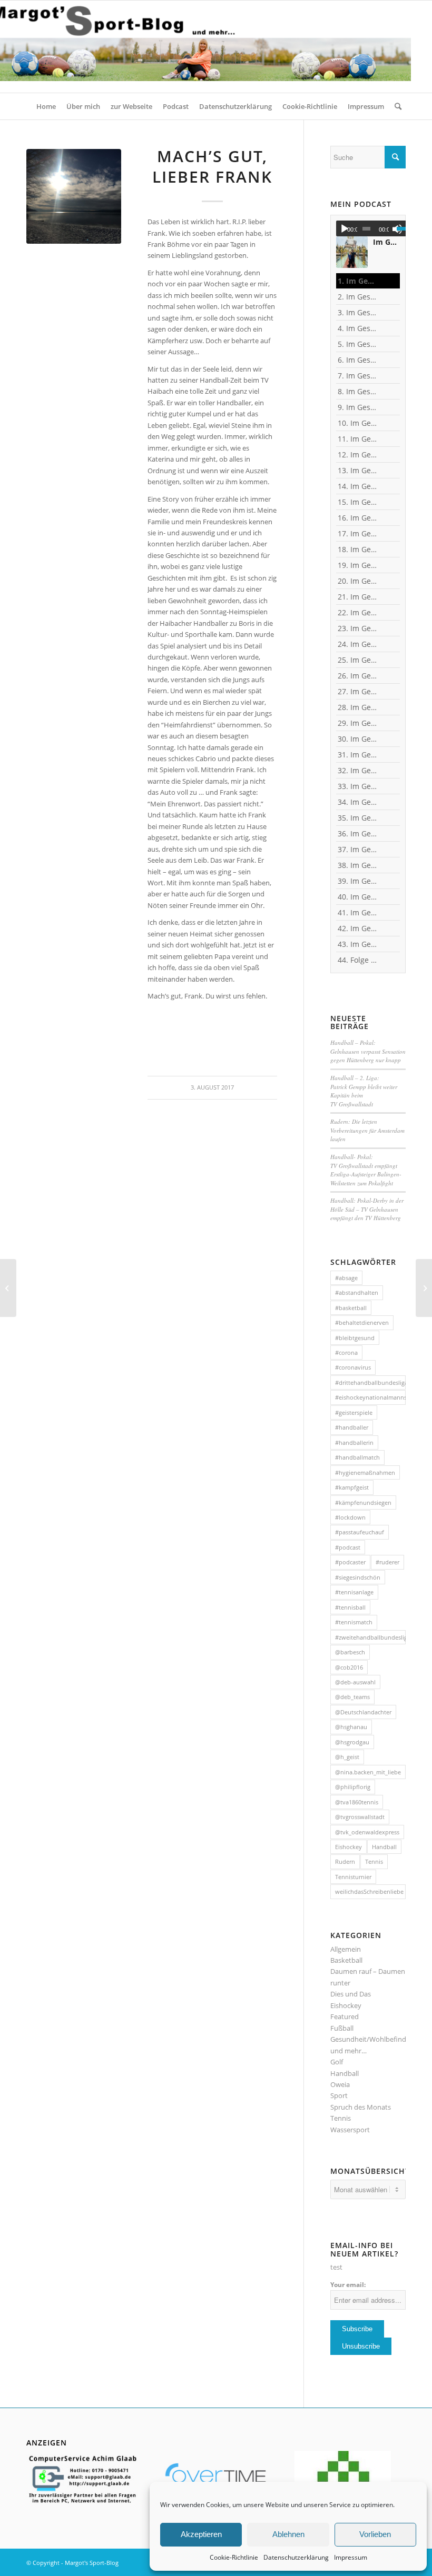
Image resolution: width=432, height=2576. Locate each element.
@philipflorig (353, 1787)
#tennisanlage (354, 1592)
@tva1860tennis (357, 1802)
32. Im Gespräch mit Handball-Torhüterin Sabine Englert (357, 770)
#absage (346, 1278)
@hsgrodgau (352, 1742)
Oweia (340, 2084)
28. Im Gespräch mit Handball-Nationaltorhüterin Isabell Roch (357, 707)
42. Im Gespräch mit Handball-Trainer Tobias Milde (357, 928)
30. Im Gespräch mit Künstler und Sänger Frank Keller (357, 739)
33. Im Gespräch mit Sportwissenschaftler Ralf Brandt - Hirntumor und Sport (357, 786)
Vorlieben (375, 2534)
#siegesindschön (358, 1577)
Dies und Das (351, 1994)
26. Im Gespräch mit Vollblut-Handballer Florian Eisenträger (357, 676)
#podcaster (350, 1562)
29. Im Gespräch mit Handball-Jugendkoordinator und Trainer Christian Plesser (357, 723)
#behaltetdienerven (362, 1322)
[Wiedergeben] (345, 229)
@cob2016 (349, 1667)
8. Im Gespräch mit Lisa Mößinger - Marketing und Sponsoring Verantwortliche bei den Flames (357, 391)
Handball (384, 1847)
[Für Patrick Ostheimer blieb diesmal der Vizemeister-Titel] (424, 1288)
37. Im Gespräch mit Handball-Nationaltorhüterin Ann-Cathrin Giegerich (357, 849)
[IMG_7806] (74, 196)
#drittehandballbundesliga (370, 1382)
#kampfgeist (352, 1487)
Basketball (346, 1960)
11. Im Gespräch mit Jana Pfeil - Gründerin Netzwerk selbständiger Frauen (357, 439)
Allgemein (346, 1949)
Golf (337, 2062)
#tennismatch (354, 1622)
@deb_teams (352, 1697)
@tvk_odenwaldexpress (367, 1832)
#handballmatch (357, 1457)
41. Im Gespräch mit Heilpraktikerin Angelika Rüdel (357, 912)
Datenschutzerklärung (296, 2557)
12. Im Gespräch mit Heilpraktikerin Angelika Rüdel (357, 455)
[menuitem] (46, 106)
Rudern (345, 1861)
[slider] (404, 228)
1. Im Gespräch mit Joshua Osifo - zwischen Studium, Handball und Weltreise (357, 281)
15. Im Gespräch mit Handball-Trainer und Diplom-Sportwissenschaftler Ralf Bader (357, 502)
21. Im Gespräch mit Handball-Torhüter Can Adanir (357, 597)
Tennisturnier (353, 1877)
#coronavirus (353, 1367)
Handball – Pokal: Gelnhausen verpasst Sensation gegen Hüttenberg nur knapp (368, 1051)
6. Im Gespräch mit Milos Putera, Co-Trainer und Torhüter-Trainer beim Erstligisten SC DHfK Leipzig (357, 360)
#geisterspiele (354, 1412)
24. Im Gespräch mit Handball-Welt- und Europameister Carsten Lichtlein (357, 644)
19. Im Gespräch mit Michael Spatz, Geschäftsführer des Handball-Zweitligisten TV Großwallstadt (357, 565)
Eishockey (348, 1847)
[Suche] (395, 106)
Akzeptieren (201, 2534)
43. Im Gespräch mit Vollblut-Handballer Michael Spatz (357, 944)
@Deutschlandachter (363, 1712)
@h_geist (347, 1757)
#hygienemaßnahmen (365, 1472)
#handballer (352, 1427)
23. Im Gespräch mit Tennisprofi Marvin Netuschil (357, 628)
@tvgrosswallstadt (360, 1817)
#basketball (351, 1308)
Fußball (342, 2028)
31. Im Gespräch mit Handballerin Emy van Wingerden (357, 755)
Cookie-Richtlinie (234, 2557)
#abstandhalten (357, 1292)
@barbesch (350, 1652)
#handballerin (354, 1442)
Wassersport (350, 2130)
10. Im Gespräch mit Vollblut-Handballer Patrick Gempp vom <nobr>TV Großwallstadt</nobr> (357, 423)
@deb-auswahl (355, 1682)
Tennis (374, 1861)
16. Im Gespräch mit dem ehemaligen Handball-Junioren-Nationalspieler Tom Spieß (357, 518)
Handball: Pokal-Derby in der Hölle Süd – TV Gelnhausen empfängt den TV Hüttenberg (367, 1209)
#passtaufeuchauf (360, 1532)
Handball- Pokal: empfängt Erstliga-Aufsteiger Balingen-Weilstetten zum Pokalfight (366, 1170)
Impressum (351, 2557)
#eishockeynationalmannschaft (370, 1397)
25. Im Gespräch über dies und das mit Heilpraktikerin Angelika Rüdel (357, 660)
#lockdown (350, 1517)
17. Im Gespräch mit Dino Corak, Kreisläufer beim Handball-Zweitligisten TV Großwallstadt (357, 533)
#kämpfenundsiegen (363, 1502)
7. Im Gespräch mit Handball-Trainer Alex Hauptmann (357, 376)
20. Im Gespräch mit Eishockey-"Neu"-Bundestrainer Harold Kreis (357, 581)
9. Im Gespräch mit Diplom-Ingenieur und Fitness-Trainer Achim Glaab (357, 407)
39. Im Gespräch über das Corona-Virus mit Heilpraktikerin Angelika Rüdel (357, 881)
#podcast (348, 1547)
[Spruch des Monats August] (8, 1288)
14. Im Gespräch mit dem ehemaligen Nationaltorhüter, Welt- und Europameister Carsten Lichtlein (357, 486)
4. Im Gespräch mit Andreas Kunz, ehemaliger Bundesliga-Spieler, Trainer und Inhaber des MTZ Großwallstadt (357, 328)
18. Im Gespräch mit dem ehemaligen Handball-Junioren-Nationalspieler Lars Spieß (357, 549)
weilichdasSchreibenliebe (369, 1891)
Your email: (348, 2285)
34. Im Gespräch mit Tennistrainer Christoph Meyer (357, 802)
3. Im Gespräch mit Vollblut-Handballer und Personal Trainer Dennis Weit (357, 312)
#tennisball (350, 1607)
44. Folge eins (357, 960)
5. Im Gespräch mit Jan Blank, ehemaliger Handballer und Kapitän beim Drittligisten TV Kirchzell (357, 344)
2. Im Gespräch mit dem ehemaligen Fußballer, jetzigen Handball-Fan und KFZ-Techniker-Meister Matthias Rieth (357, 297)
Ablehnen (288, 2534)
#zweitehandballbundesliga (370, 1637)
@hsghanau (351, 1727)
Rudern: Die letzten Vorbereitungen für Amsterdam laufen (367, 1130)
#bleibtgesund (355, 1338)
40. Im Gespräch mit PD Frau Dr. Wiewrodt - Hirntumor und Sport (357, 897)
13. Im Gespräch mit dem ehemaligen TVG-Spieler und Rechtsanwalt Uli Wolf (357, 470)
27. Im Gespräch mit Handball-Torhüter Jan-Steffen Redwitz (357, 691)
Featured (345, 2016)
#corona (346, 1352)
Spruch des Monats (361, 2107)
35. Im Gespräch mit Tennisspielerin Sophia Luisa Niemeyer (357, 818)
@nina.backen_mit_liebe (368, 1772)
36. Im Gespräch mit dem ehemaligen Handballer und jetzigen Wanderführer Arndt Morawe (357, 833)
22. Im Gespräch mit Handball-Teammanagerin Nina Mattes (357, 612)
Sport (339, 2095)
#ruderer (387, 1562)
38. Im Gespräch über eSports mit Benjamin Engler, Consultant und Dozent (357, 865)
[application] (374, 228)
